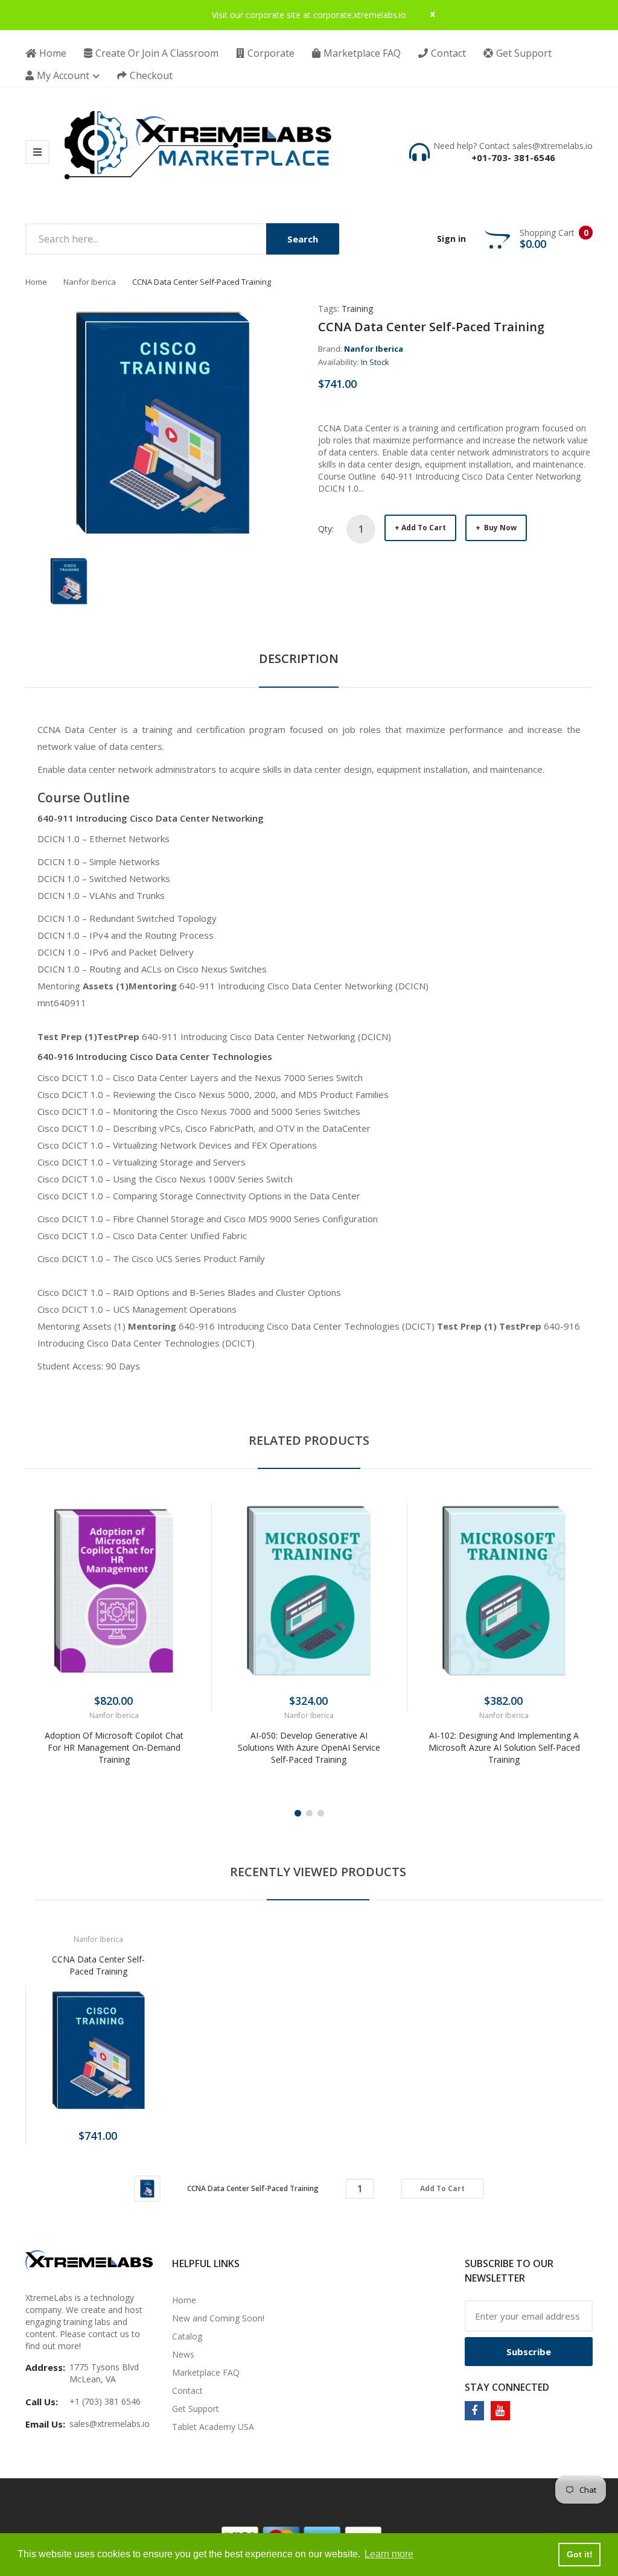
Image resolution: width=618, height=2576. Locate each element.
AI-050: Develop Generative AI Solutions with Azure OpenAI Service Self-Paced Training (309, 1747)
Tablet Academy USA (213, 2427)
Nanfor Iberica (90, 282)
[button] (37, 1609)
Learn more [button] (389, 2554)
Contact (187, 2390)
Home (36, 282)
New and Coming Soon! (218, 2318)
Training (357, 309)
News (183, 2354)
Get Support (196, 2409)
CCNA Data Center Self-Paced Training (98, 1965)
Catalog (187, 2336)
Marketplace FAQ (206, 2372)
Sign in (451, 239)
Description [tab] (299, 658)
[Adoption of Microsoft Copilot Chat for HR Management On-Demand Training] (114, 1591)
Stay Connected (507, 2387)
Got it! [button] (580, 2554)
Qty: (326, 529)
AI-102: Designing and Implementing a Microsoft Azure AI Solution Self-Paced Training (504, 1747)
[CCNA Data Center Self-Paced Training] (69, 580)
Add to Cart (424, 528)
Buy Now (499, 528)
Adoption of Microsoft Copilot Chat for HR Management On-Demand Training (114, 1747)
